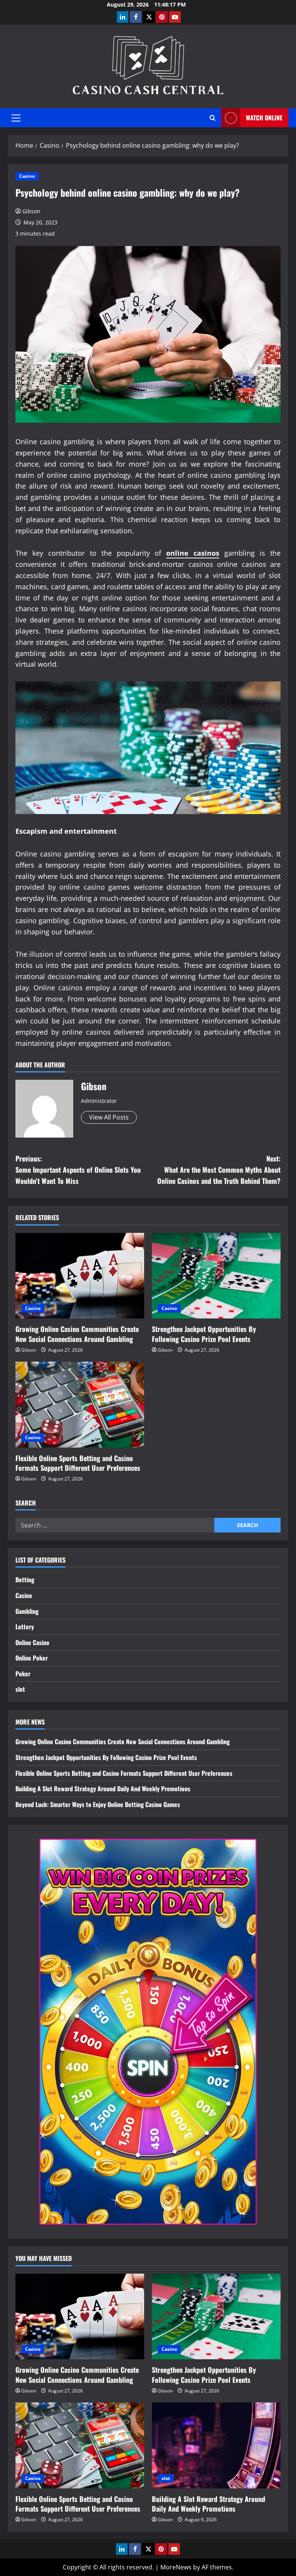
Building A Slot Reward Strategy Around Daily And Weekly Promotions (103, 1789)
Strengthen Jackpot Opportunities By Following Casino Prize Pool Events (204, 1334)
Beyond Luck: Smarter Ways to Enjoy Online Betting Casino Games (98, 1804)
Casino (27, 176)
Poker (23, 1674)
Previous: (78, 1170)
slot (20, 1689)
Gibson (31, 211)
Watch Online (264, 118)
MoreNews (176, 2567)
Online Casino (32, 1642)
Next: (219, 1170)
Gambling (27, 1611)
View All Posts (109, 1117)
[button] (16, 118)
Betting (25, 1580)
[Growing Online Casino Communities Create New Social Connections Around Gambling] (80, 1276)
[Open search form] (213, 118)
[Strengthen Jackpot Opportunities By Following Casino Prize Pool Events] (216, 1276)
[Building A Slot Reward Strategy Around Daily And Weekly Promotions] (216, 2445)
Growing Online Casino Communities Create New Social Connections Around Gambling (77, 1334)
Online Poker (32, 1658)
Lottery (25, 1627)
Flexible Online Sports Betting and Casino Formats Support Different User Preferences (78, 1463)
